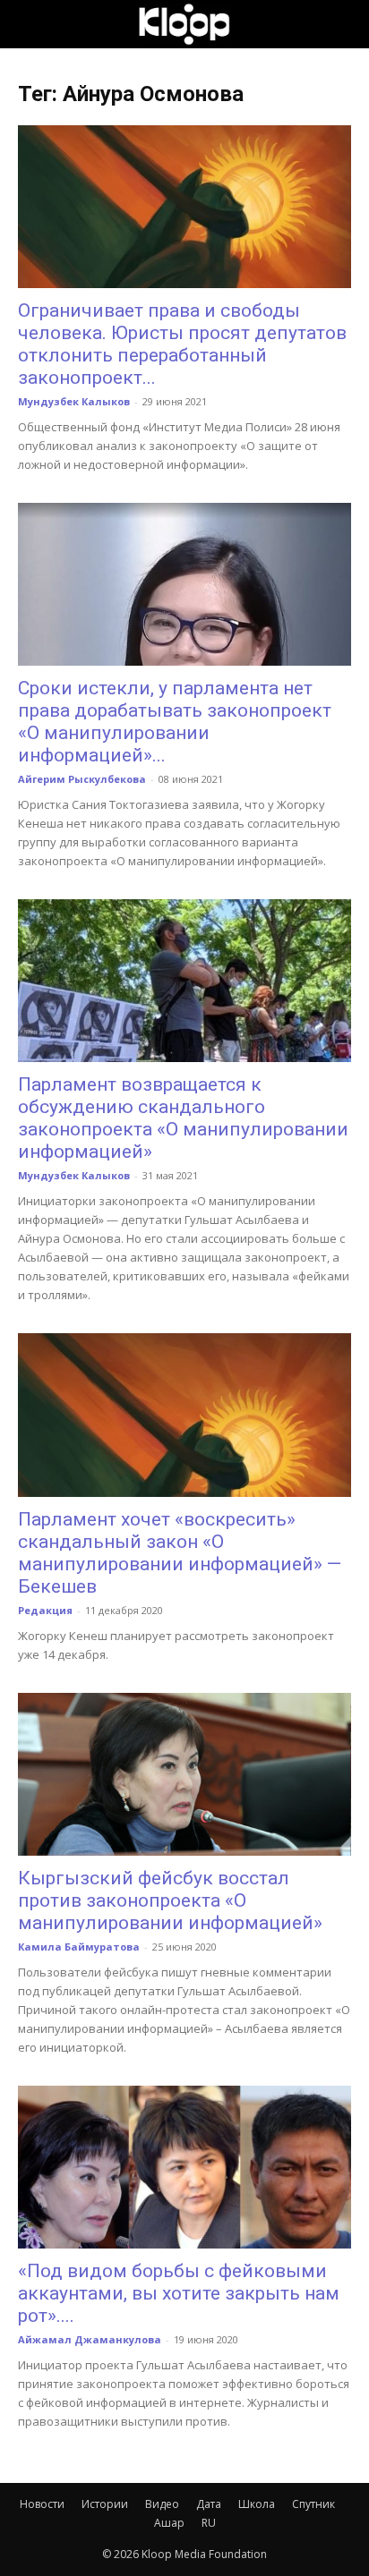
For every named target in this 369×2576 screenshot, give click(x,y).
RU (209, 2523)
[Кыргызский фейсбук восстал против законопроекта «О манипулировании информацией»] (184, 1774)
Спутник (313, 2504)
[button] (30, 24)
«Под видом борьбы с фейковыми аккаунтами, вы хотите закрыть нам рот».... (179, 2293)
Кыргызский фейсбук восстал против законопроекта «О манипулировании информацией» (170, 1900)
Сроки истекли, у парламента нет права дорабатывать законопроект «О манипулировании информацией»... (175, 722)
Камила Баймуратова (79, 1947)
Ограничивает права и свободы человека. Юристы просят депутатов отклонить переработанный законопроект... (182, 344)
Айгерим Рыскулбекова (82, 779)
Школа (257, 2504)
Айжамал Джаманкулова (90, 2339)
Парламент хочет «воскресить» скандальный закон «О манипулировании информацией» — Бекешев (180, 1553)
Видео (162, 2504)
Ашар (169, 2523)
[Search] (344, 24)
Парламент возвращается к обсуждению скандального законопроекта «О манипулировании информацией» (183, 1118)
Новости (42, 2504)
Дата (209, 2504)
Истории (105, 2504)
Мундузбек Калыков (74, 401)
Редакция (45, 1610)
